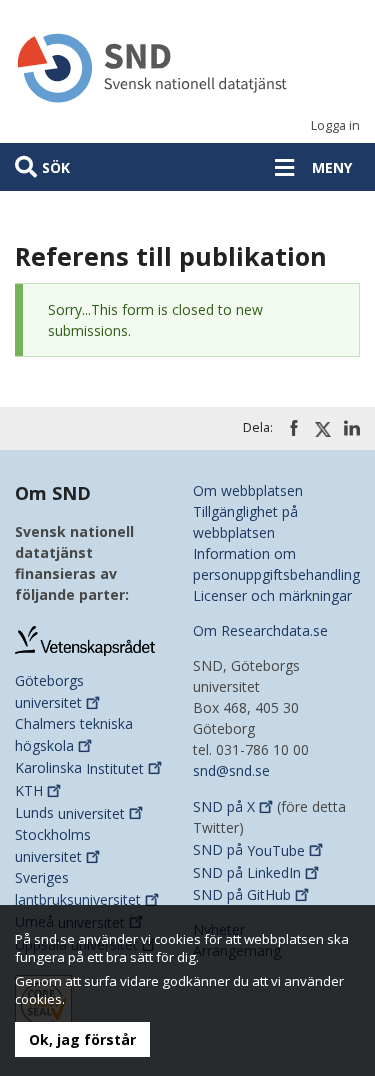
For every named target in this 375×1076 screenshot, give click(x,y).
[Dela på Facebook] (294, 428)
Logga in (335, 125)
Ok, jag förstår (82, 1039)
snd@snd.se (231, 770)
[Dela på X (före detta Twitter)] (323, 429)
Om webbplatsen (248, 490)
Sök (56, 167)
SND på (224, 806)
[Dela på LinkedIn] (352, 428)
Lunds (70, 813)
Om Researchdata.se (260, 630)
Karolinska (79, 768)
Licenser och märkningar (272, 595)
